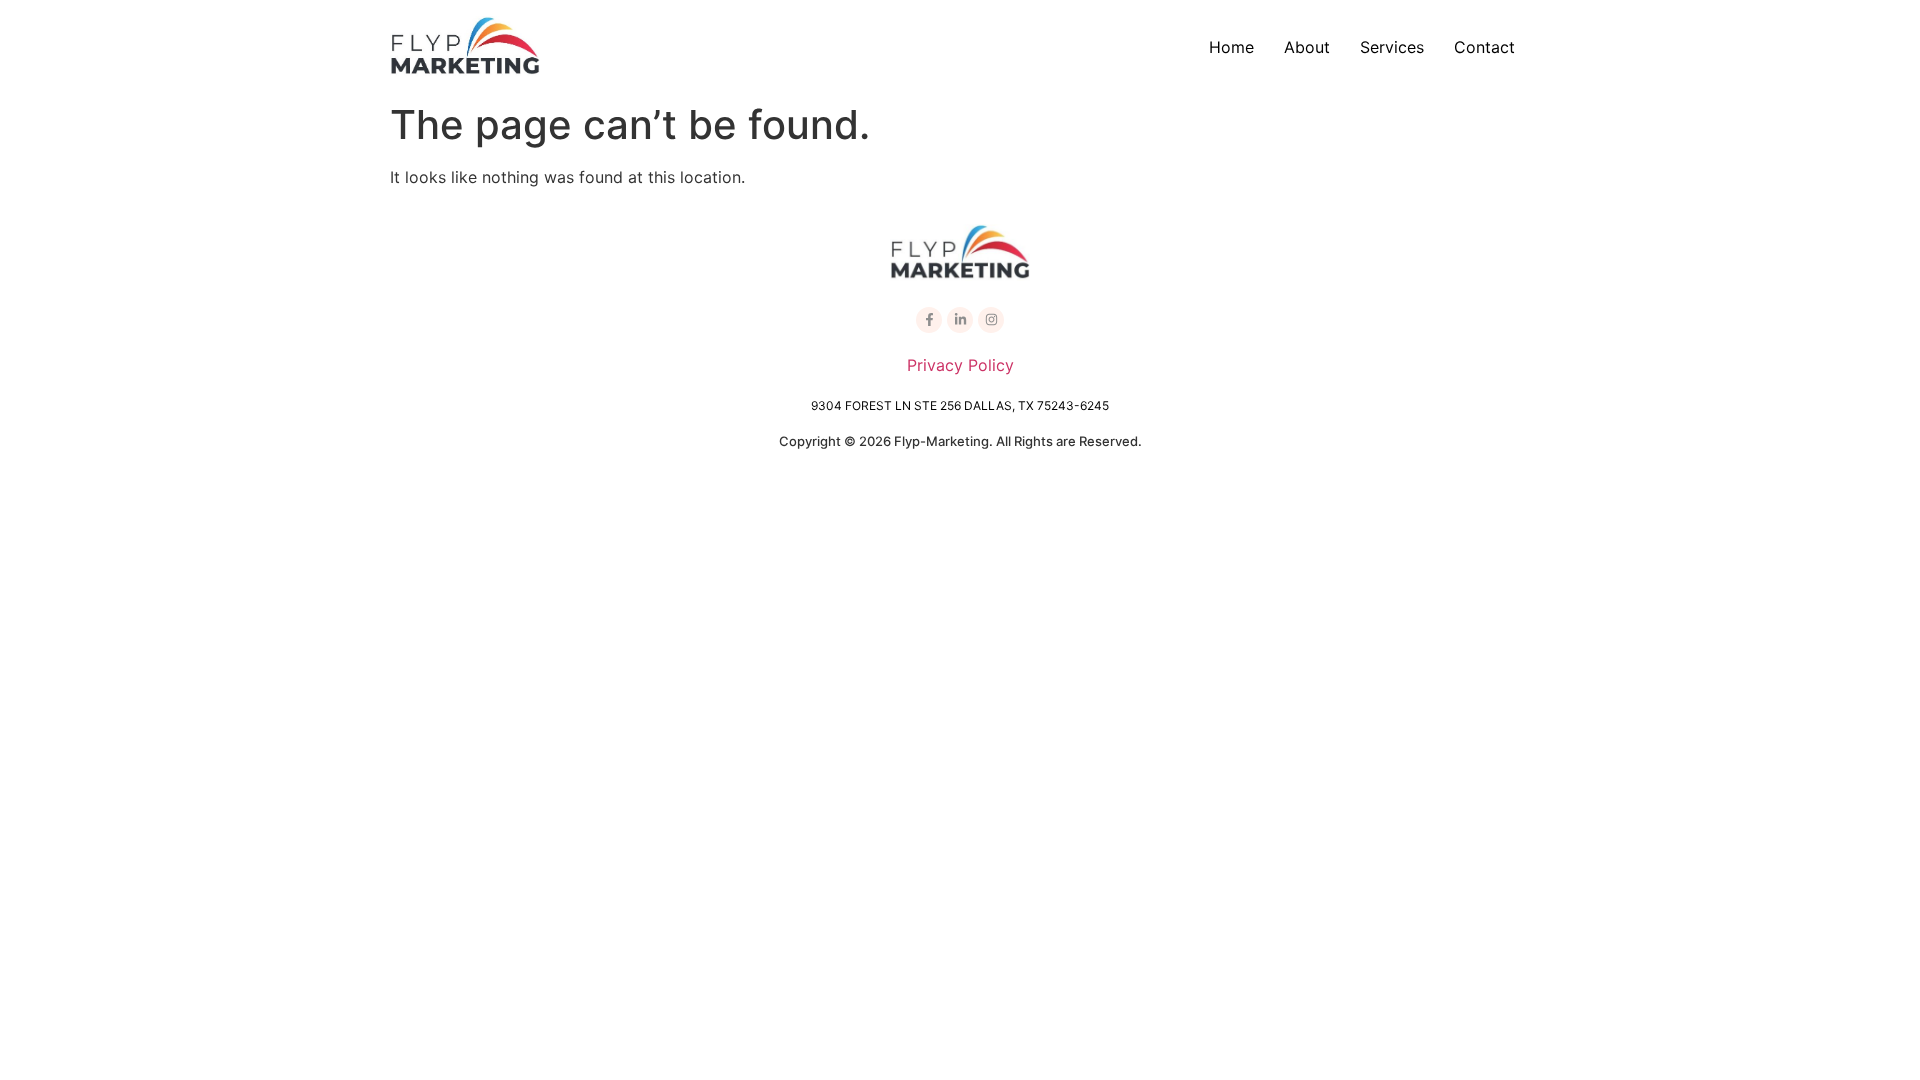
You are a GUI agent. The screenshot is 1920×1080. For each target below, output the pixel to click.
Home (1231, 47)
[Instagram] (991, 320)
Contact (1484, 47)
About (1307, 47)
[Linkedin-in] (960, 320)
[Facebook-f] (929, 320)
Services (1392, 47)
